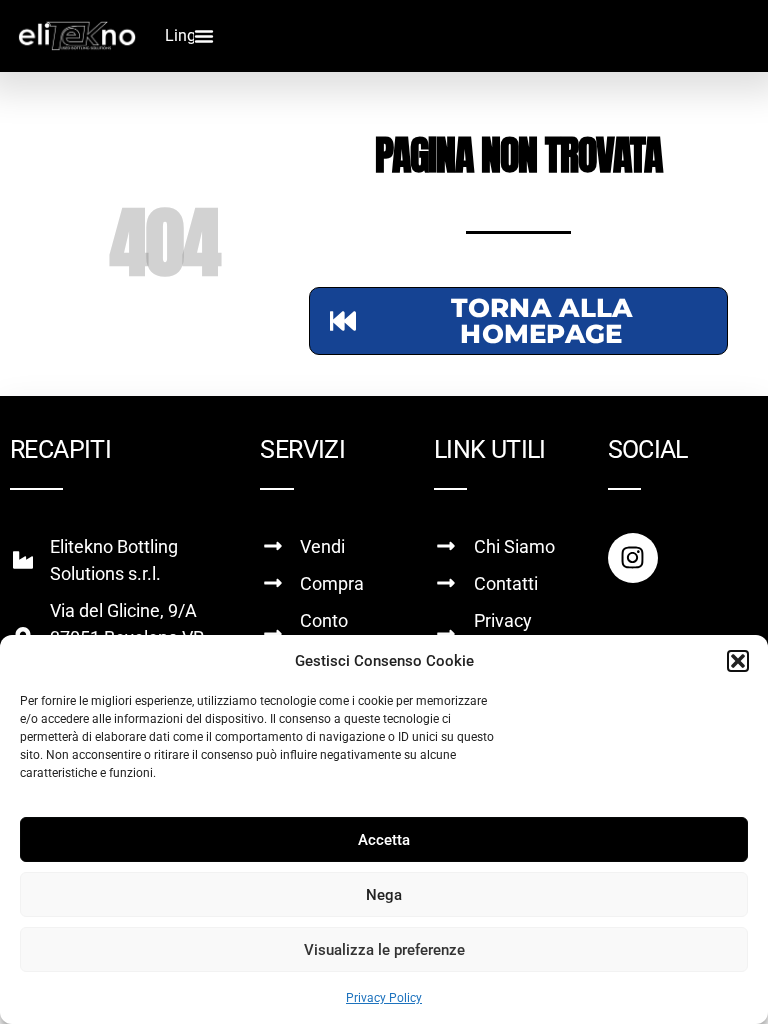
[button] (738, 661)
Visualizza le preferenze (384, 950)
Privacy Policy (384, 998)
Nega (384, 895)
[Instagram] (633, 558)
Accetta (384, 840)
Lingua (189, 35)
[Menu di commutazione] (204, 36)
